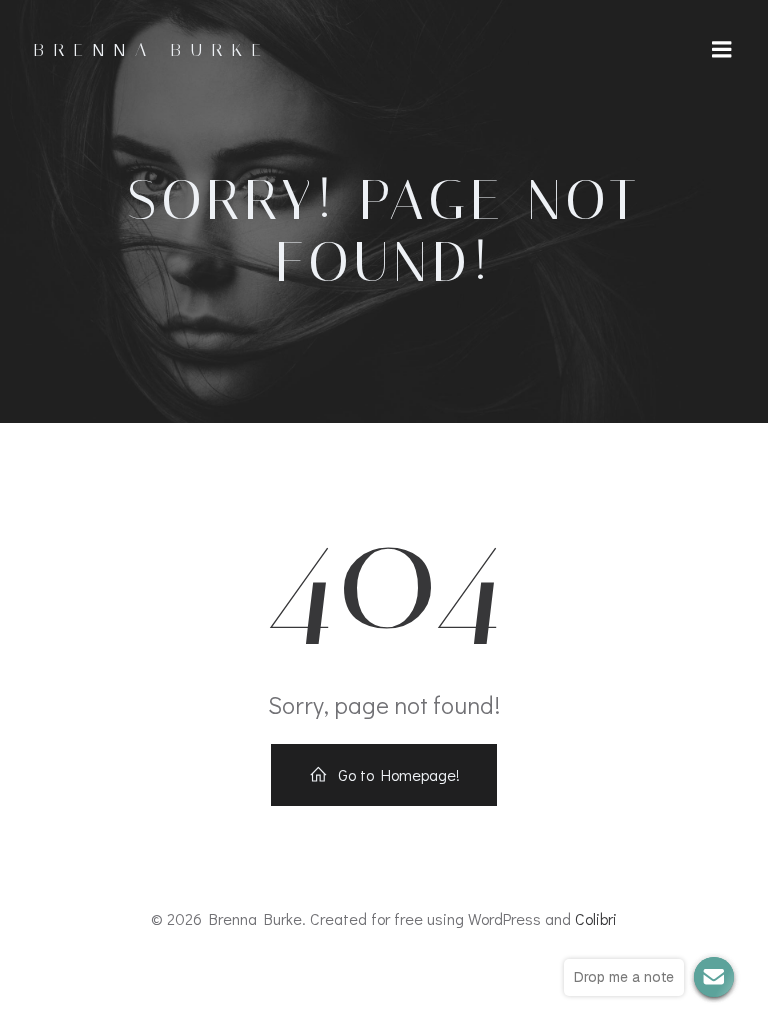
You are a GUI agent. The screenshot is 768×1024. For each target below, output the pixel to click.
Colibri (596, 918)
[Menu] (722, 50)
